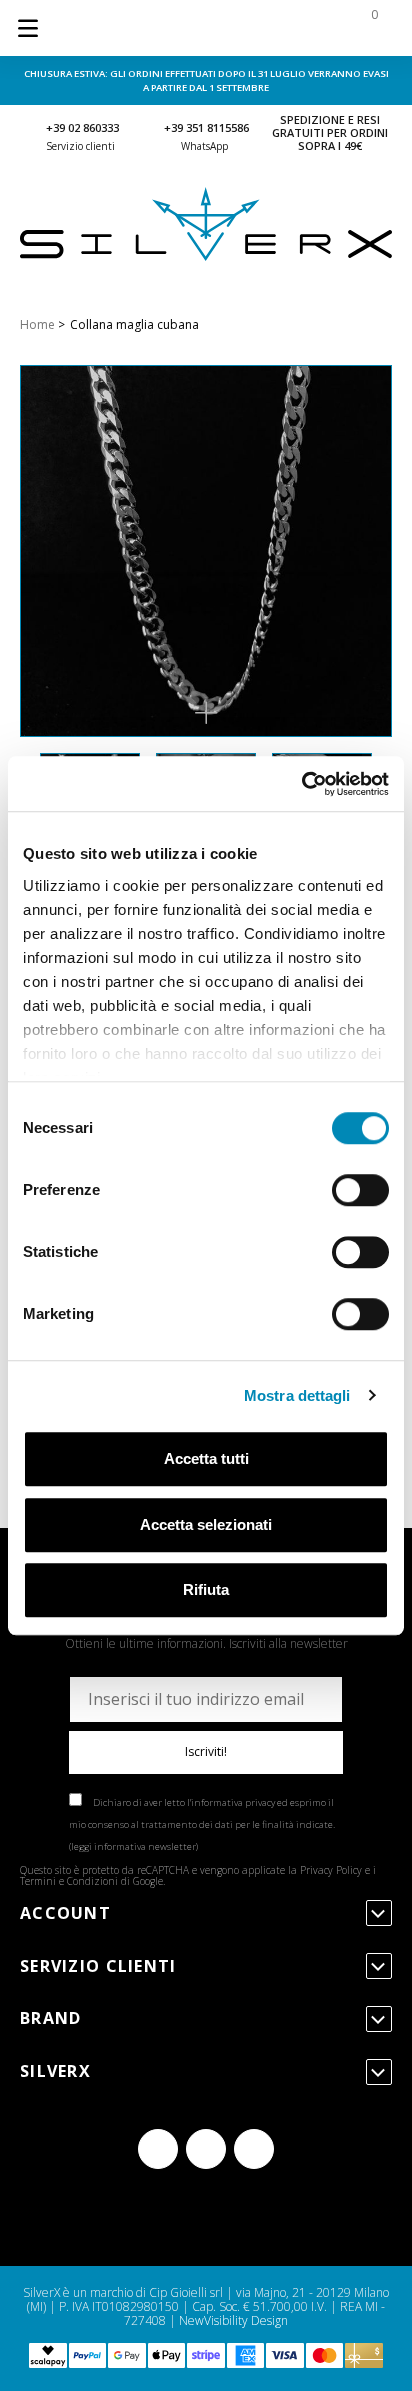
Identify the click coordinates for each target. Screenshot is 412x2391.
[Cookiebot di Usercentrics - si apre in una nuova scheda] (301, 784)
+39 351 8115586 (206, 127)
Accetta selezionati (206, 1524)
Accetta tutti (206, 1458)
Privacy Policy (331, 1870)
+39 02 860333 (82, 127)
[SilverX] (206, 256)
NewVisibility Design (233, 2320)
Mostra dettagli (297, 1395)
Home (37, 324)
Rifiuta (206, 1589)
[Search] (244, 28)
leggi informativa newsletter (133, 1846)
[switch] (360, 1190)
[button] (206, 713)
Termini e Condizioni (69, 1881)
